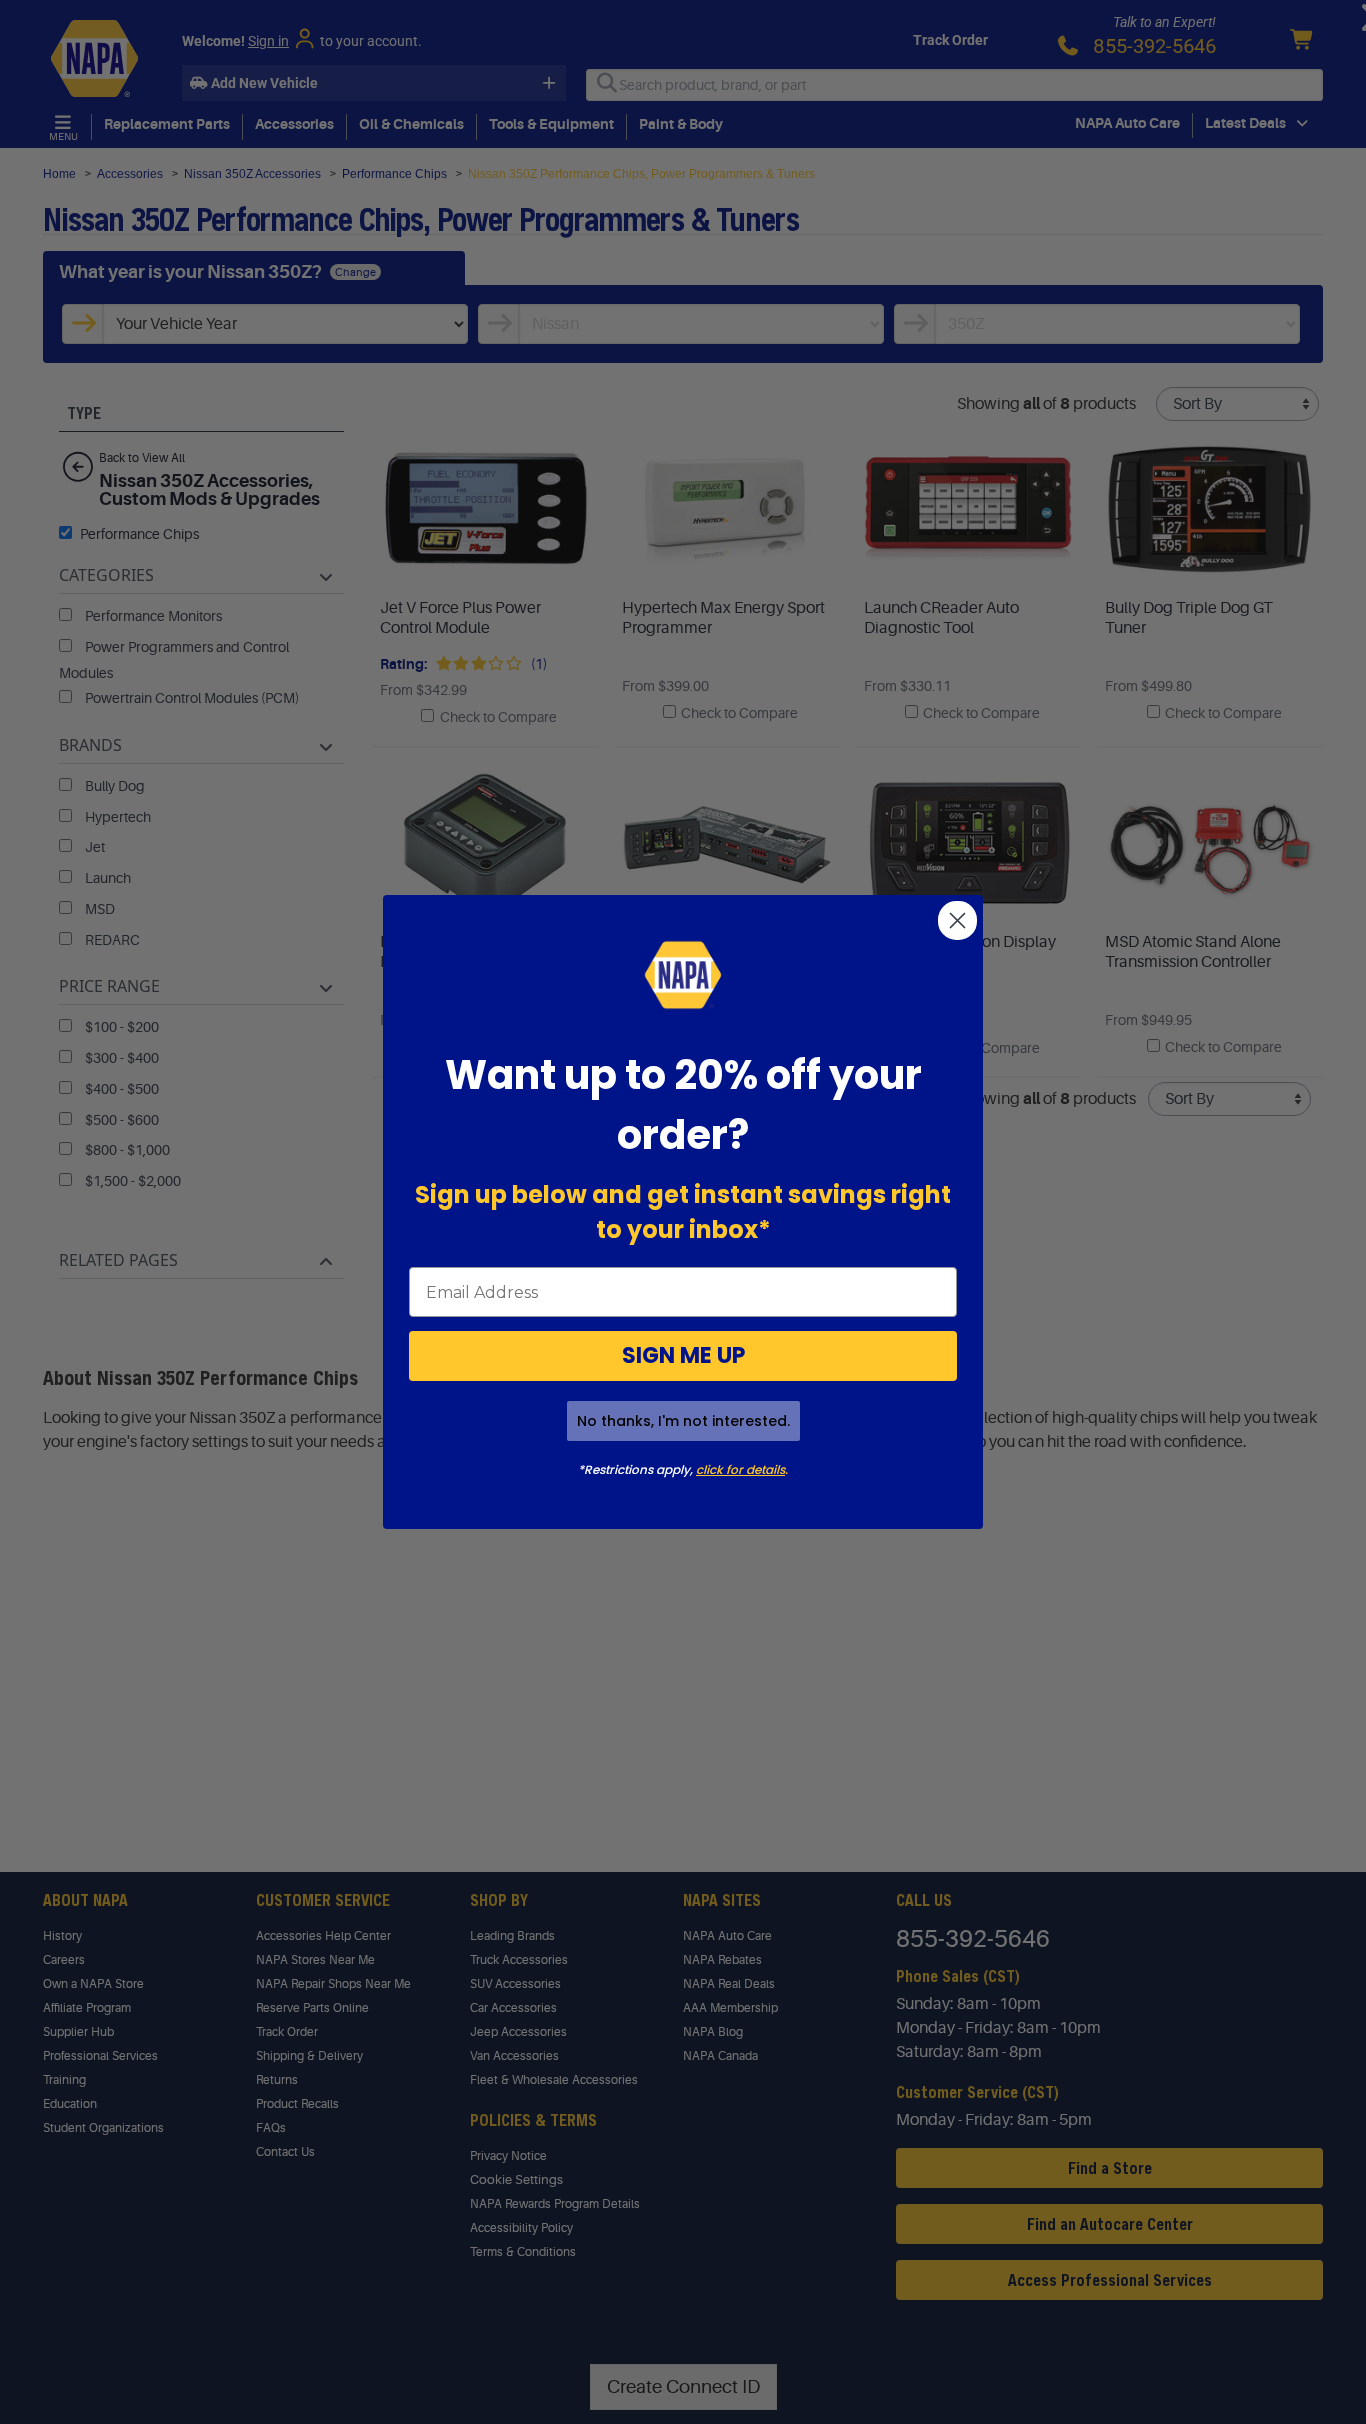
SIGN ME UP (683, 1355)
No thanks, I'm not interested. (683, 1421)
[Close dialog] (957, 920)
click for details (740, 1469)
